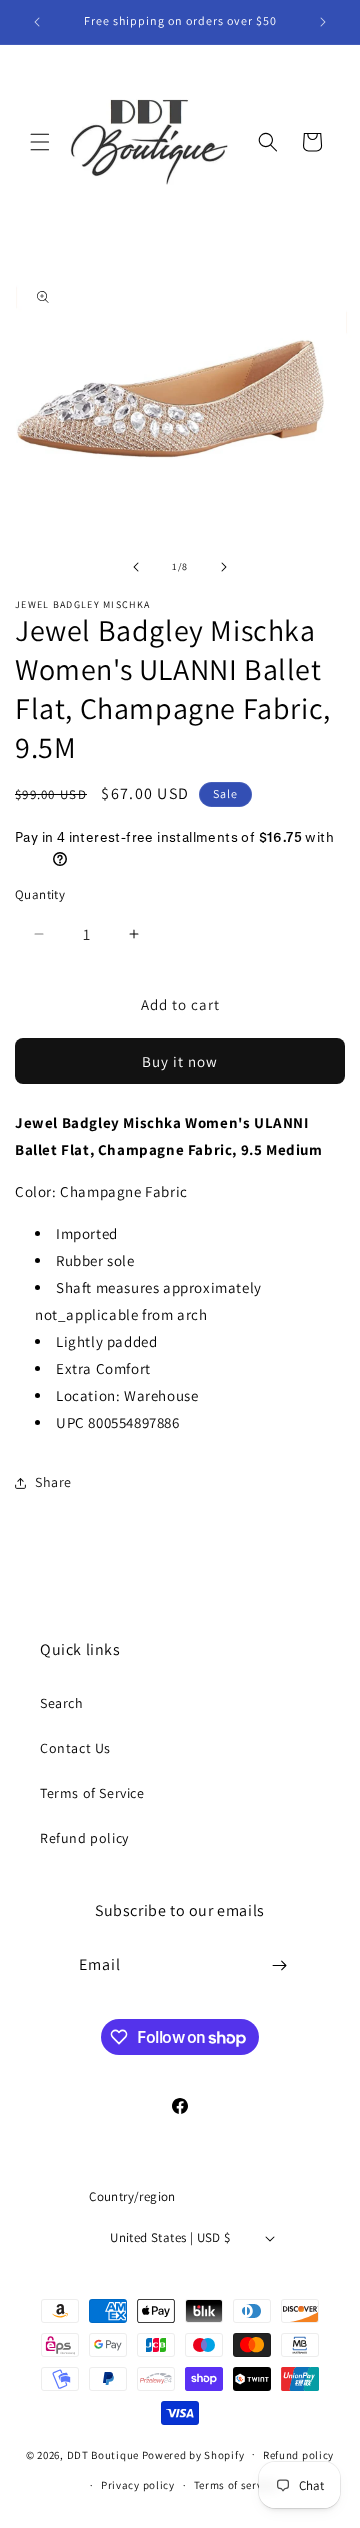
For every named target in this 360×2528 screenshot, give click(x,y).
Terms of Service (92, 1793)
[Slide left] (136, 567)
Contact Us (75, 1748)
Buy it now (180, 1061)
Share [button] (53, 1482)
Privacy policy (138, 2485)
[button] (40, 142)
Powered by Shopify (193, 2454)
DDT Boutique (103, 2454)
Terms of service (236, 2485)
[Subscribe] (280, 1965)
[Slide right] (224, 567)
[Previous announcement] (37, 22)
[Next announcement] (323, 22)
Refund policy (84, 1838)
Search (62, 1703)
